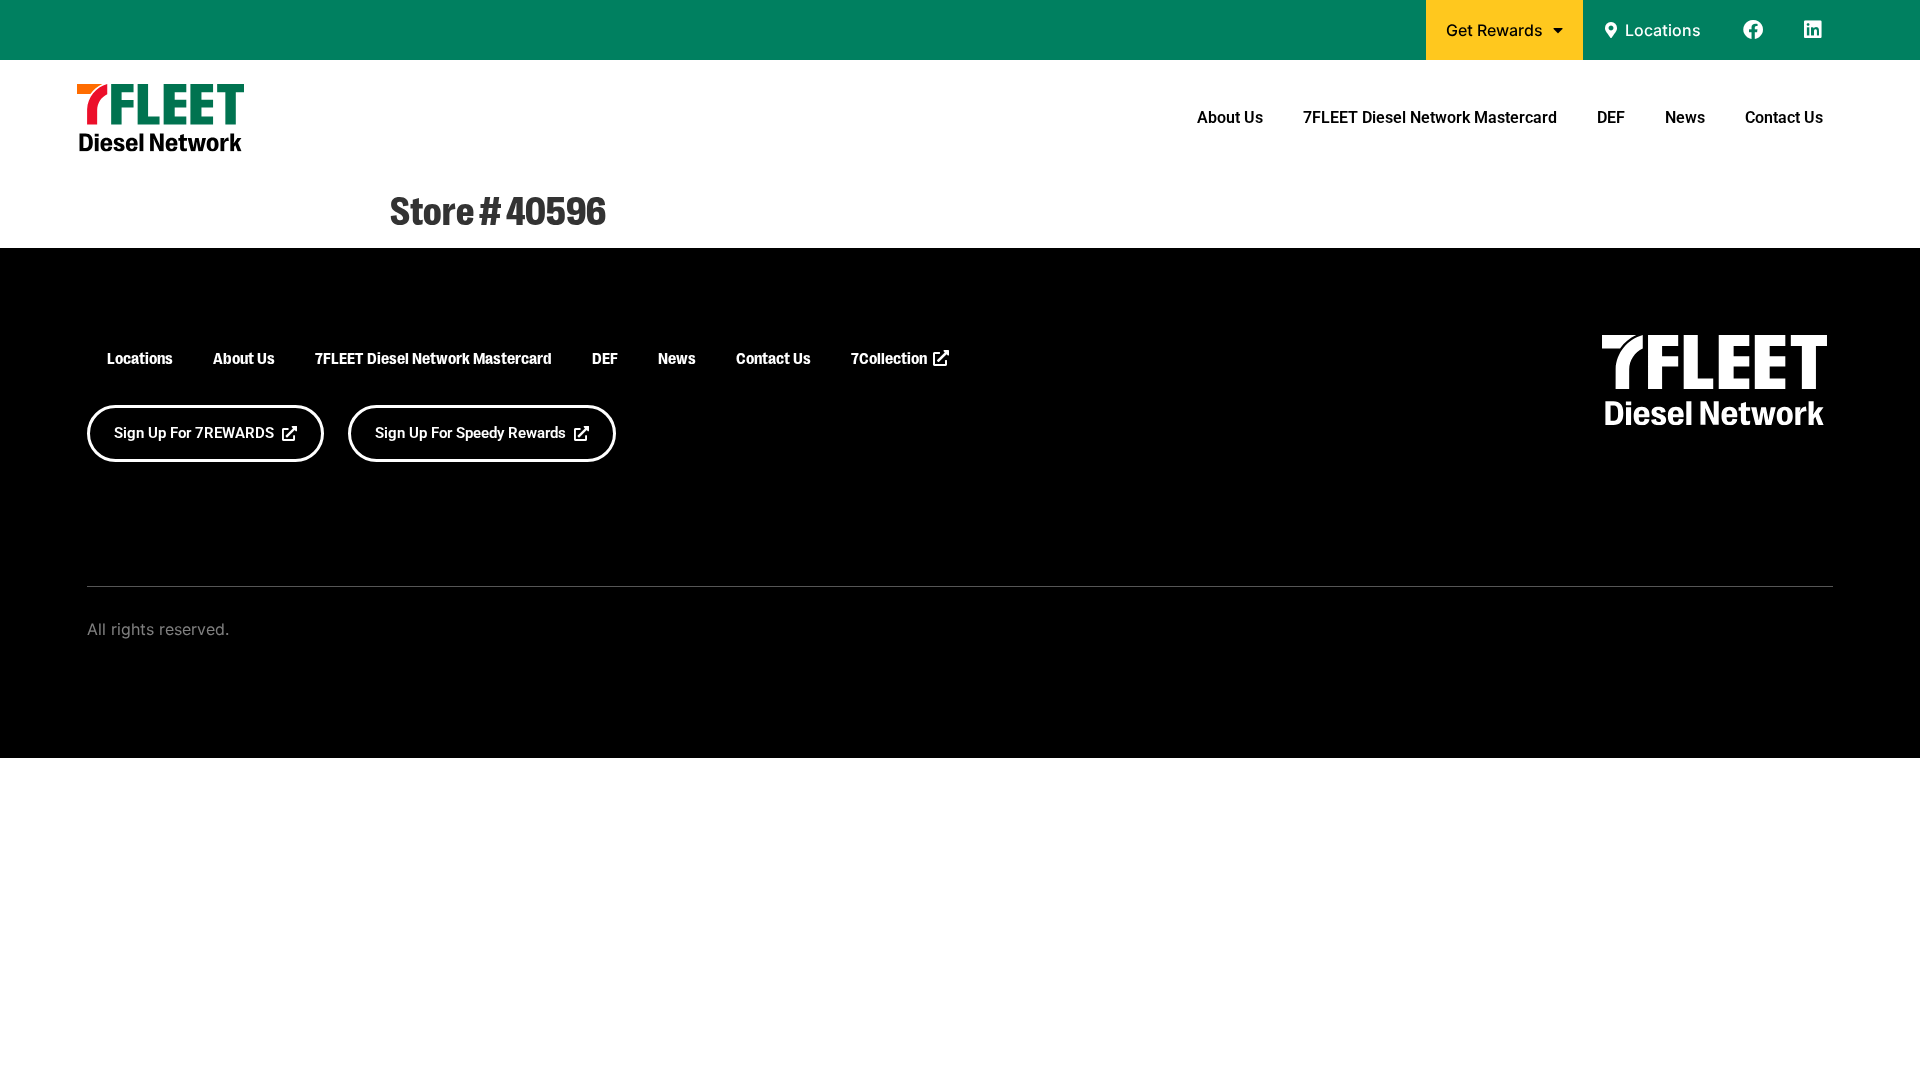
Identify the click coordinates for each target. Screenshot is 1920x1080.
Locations (140, 357)
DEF (1611, 117)
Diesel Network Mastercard (1430, 117)
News (1685, 117)
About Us (1230, 117)
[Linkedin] (1813, 30)
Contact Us (1784, 117)
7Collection (892, 357)
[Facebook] (1753, 30)
